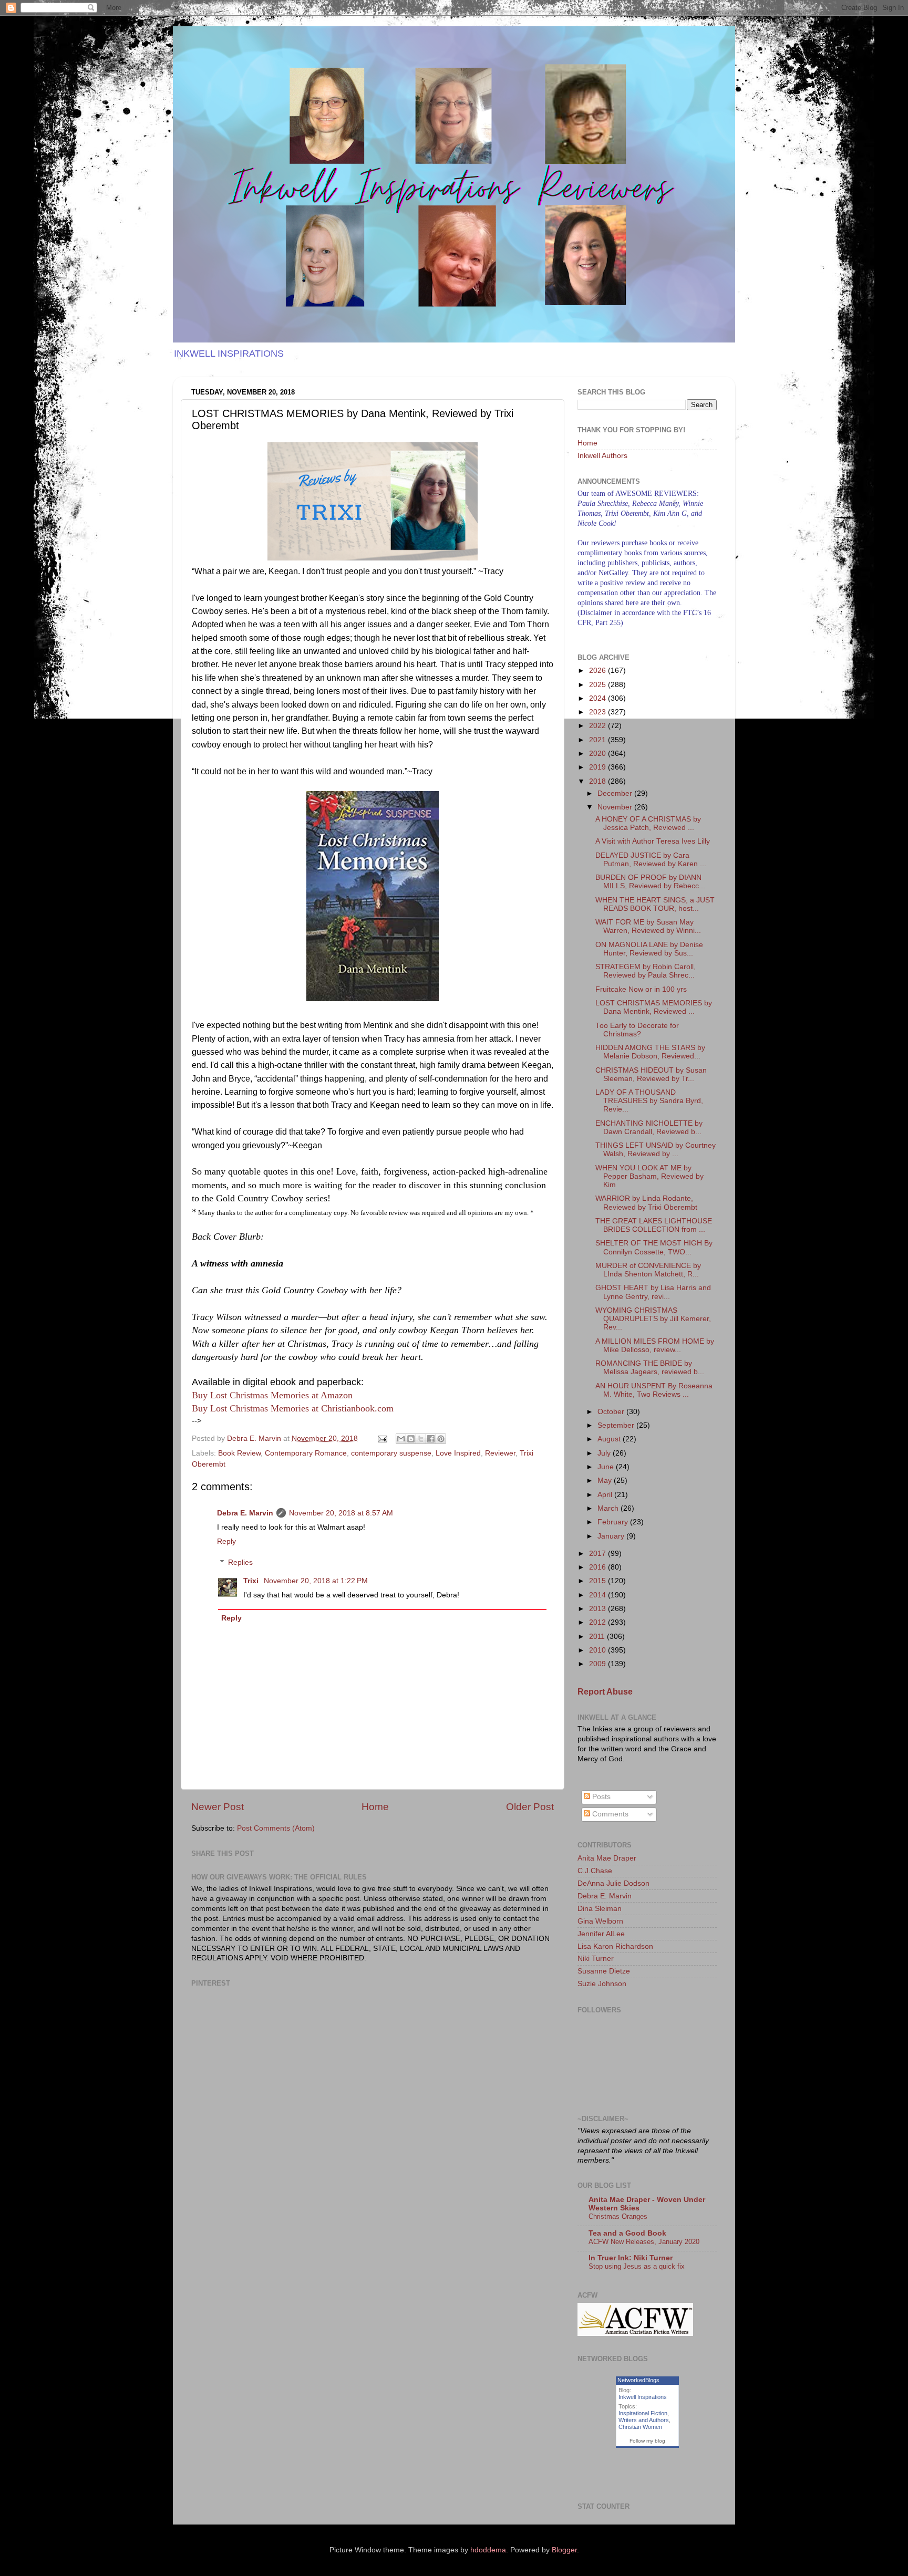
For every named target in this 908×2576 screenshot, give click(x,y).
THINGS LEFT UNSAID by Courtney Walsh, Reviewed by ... (656, 1150)
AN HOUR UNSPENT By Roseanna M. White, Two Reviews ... (654, 1390)
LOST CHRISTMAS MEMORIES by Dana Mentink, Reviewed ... (654, 1007)
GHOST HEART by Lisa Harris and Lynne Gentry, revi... (653, 1292)
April (606, 1495)
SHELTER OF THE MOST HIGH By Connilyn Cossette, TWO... (654, 1247)
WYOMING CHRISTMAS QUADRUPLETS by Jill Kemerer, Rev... (653, 1319)
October (612, 1412)
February (614, 1522)
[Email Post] (382, 1438)
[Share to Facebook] (431, 1439)
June (607, 1467)
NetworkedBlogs (638, 2380)
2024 (599, 698)
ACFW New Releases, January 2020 (644, 2242)
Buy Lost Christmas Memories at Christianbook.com (293, 1408)
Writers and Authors (644, 2420)
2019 (599, 767)
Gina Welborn (600, 1921)
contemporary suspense (391, 1453)
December (616, 793)
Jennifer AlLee (601, 1934)
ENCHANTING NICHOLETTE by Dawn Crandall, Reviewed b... (649, 1128)
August (610, 1439)
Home (375, 1807)
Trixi (252, 1581)
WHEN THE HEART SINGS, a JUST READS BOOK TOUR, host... (655, 904)
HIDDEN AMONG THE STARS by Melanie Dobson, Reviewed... (650, 1052)
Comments (609, 1814)
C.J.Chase (595, 1871)
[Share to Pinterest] (441, 1439)
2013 (599, 1609)
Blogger (564, 2550)
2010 (599, 1650)
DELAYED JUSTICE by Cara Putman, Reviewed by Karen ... (651, 860)
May (606, 1481)
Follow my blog (647, 2441)
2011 (598, 1637)
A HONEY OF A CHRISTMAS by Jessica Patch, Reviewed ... (648, 823)
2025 (599, 685)
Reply (226, 1541)
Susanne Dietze (604, 1971)
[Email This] (401, 1439)
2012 (599, 1622)
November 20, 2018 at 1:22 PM (316, 1581)
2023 (599, 712)
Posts (600, 1797)
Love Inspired (458, 1453)
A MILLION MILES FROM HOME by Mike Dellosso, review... (655, 1346)
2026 (599, 671)
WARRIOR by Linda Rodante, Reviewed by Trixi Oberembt (646, 1203)
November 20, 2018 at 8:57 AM (341, 1513)
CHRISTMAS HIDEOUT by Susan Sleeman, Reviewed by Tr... (651, 1074)
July (605, 1453)
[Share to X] (421, 1439)
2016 (599, 1567)
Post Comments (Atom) (276, 1828)
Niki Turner (596, 1959)
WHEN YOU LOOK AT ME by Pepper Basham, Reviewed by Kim (649, 1176)
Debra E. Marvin (245, 1513)
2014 (599, 1595)
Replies (240, 1562)
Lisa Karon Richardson (615, 1946)
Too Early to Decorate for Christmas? (637, 1030)
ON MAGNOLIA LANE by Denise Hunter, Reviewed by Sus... (649, 949)
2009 (599, 1664)
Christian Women (640, 2427)
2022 (599, 726)
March (609, 1508)
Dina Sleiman (600, 1909)
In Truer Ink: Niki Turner (631, 2258)
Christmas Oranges (618, 2216)
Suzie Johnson (602, 1984)
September (617, 1425)
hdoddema (488, 2550)
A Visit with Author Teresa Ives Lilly (653, 841)
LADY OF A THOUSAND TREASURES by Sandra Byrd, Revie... (649, 1101)
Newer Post (218, 1807)
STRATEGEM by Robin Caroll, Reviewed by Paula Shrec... (646, 971)
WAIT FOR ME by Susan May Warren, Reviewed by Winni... (648, 926)
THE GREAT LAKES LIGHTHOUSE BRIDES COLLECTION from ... (654, 1225)
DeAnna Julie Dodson (613, 1883)
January (612, 1536)
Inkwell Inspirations (643, 2397)
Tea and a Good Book (627, 2233)
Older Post (530, 1807)
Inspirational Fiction (643, 2413)
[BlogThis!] (411, 1439)
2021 (599, 740)
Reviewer (500, 1453)
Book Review (239, 1453)
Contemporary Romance (306, 1453)
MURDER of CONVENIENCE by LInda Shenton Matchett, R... (648, 1270)
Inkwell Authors (602, 456)
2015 (599, 1581)
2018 (599, 781)
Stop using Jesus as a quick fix (637, 2266)
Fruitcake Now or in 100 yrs (641, 989)
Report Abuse (605, 1692)
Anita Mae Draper (607, 1858)
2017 (599, 1554)
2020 (599, 754)
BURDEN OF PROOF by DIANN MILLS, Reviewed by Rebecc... (650, 882)
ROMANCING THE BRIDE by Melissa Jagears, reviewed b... (650, 1368)
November (616, 807)
